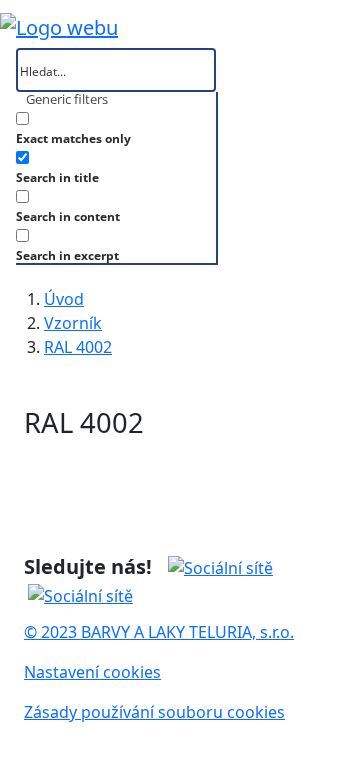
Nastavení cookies (92, 672)
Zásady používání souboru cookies (154, 712)
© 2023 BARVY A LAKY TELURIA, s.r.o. (159, 632)
